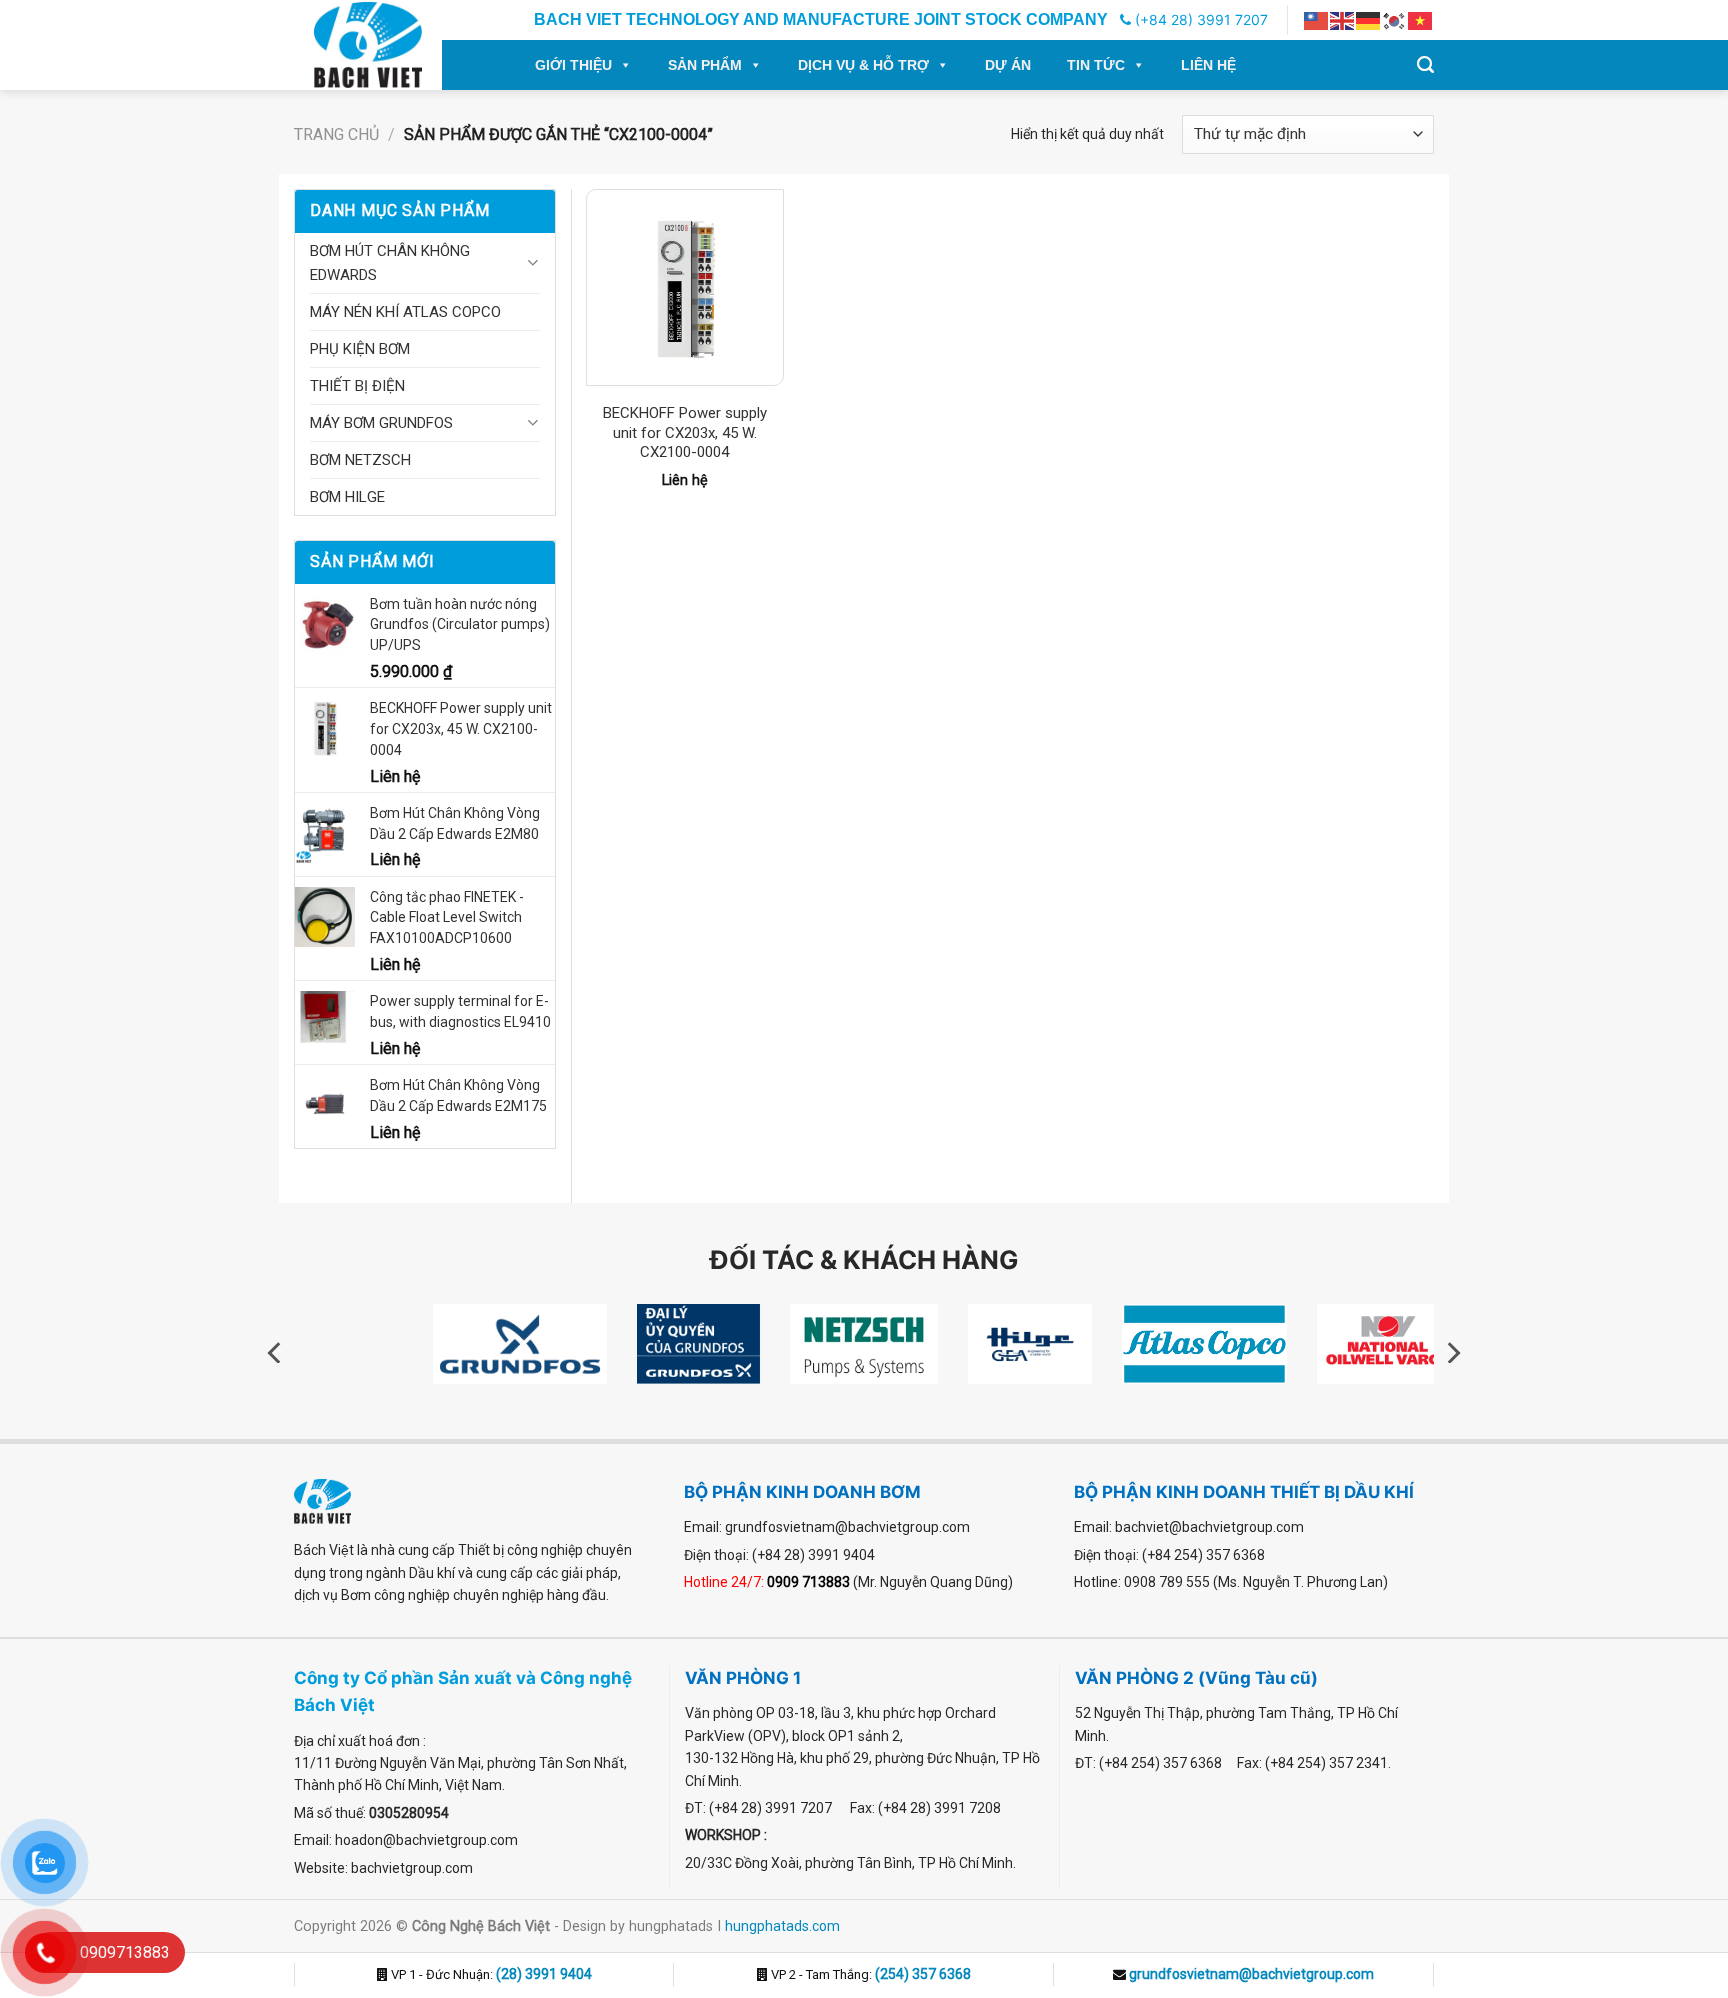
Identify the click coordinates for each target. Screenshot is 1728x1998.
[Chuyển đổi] (532, 262)
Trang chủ (336, 134)
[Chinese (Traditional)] (1317, 20)
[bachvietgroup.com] (390, 45)
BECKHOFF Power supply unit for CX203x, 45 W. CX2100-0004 (685, 432)
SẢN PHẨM (705, 65)
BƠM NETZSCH (360, 460)
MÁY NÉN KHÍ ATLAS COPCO (405, 312)
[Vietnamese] (1421, 20)
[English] (1343, 20)
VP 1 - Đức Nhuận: (490, 1974)
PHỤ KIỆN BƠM (360, 349)
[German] (1369, 20)
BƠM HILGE (347, 497)
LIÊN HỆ (1208, 65)
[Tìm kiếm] (1425, 65)
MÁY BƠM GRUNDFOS (381, 423)
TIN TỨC (1096, 65)
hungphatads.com (782, 1926)
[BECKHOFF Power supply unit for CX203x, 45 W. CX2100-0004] (684, 287)
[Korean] (1395, 20)
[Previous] (276, 1352)
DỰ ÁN (1008, 65)
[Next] (1452, 1352)
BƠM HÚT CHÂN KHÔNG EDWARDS (390, 263)
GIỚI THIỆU (573, 65)
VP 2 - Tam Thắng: (869, 1974)
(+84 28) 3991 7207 (1199, 19)
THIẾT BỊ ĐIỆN (357, 386)
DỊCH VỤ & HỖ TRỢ (863, 65)
